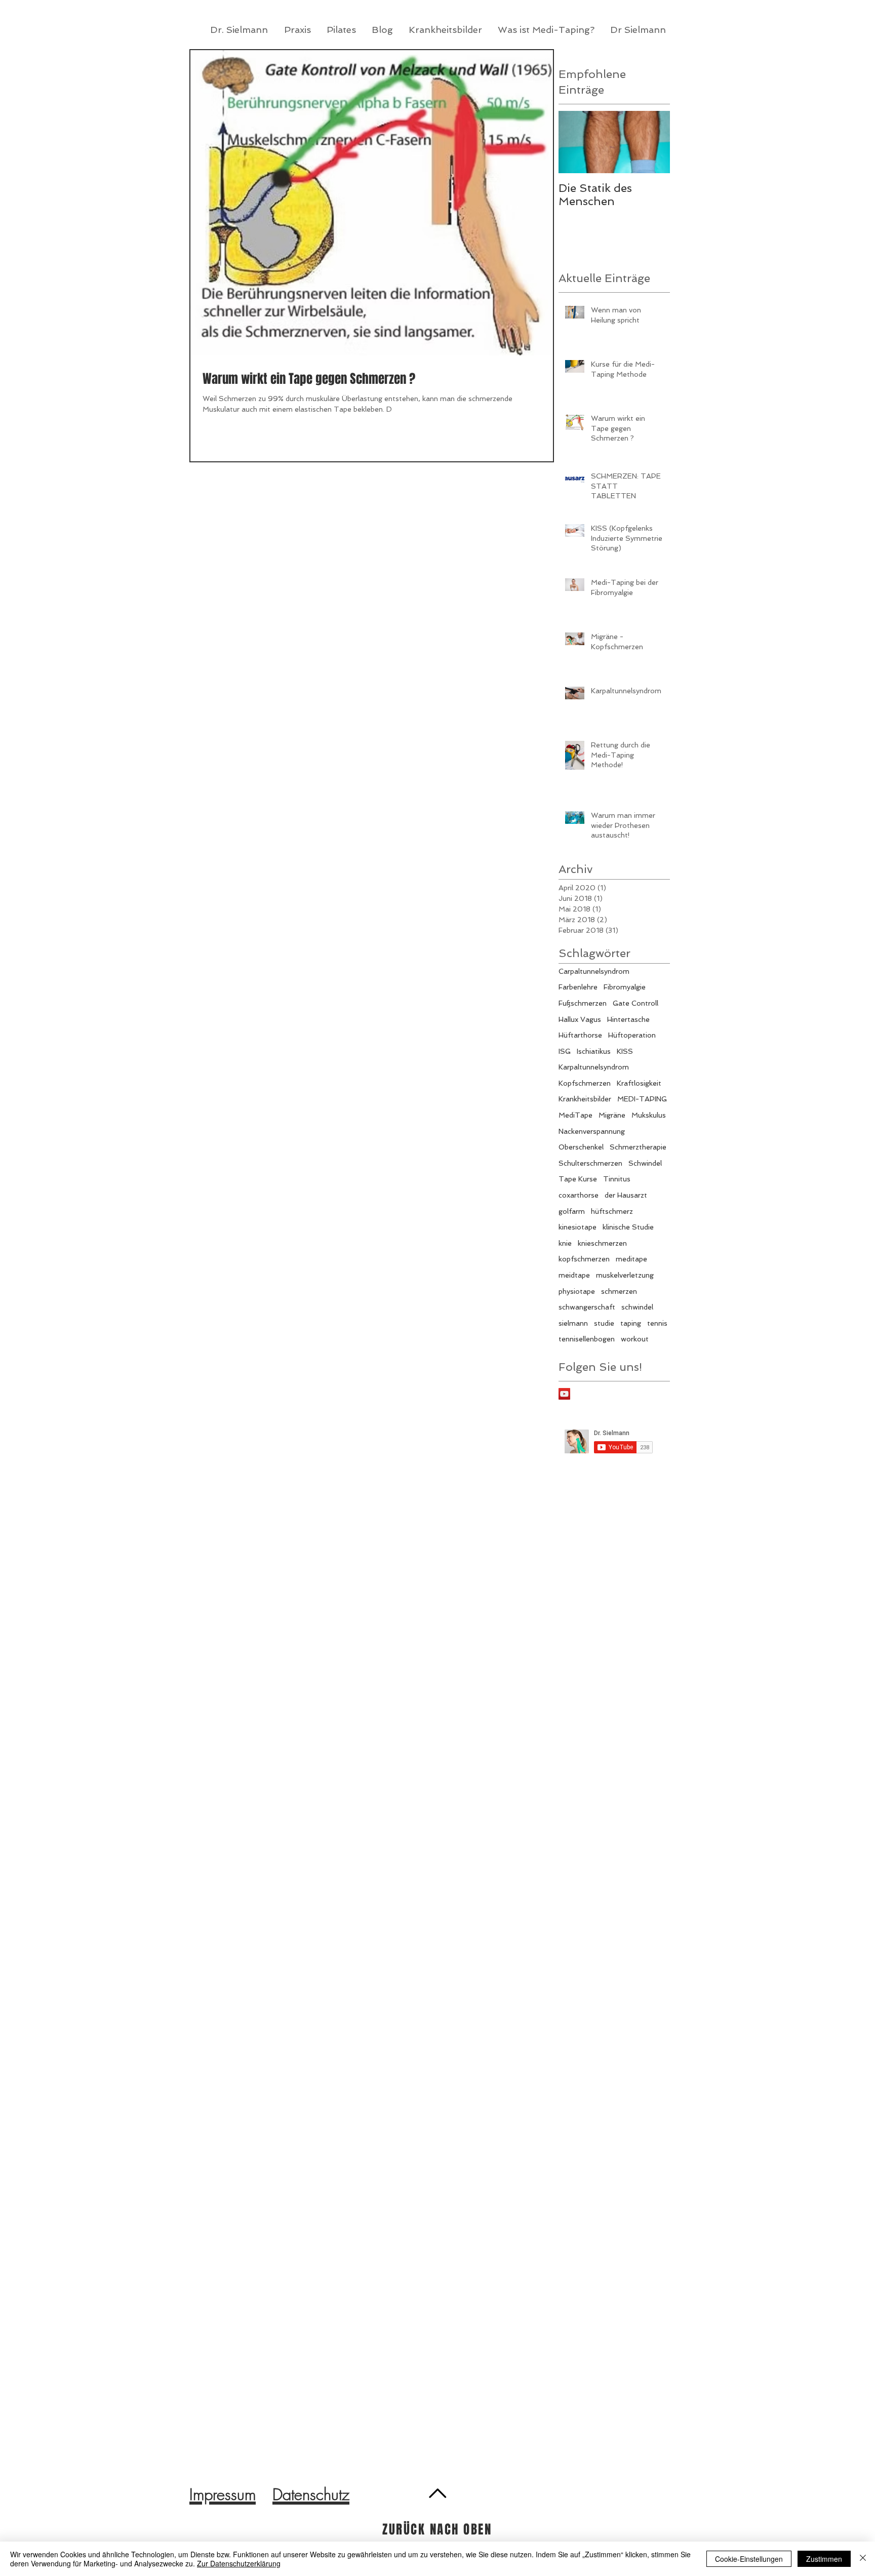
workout (635, 1339)
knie (565, 1243)
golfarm (572, 1211)
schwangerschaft (587, 1307)
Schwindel (645, 1163)
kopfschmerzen (584, 1259)
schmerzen (619, 1291)
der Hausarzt (626, 1195)
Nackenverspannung (592, 1131)
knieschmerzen (602, 1243)
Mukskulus (649, 1115)
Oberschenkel (581, 1147)
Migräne (612, 1115)
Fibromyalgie (625, 987)
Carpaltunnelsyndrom (594, 971)
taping (631, 1323)
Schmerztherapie (638, 1147)
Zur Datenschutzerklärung (239, 2563)
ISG (565, 1051)
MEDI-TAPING (642, 1099)
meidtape (574, 1275)
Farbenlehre (578, 987)
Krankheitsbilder (585, 1099)
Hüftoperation (632, 1035)
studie (604, 1323)
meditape (631, 1259)
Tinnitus (617, 1179)
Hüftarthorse (580, 1035)
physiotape (577, 1291)
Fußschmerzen (583, 1003)
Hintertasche (628, 1019)
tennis (657, 1323)
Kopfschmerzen (585, 1083)
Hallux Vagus (580, 1019)
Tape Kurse (578, 1179)
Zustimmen (824, 2559)
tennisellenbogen (587, 1339)
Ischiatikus (594, 1051)
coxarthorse (579, 1195)
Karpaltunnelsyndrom (594, 1067)
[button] (446, 30)
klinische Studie (628, 1227)
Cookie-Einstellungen (749, 2559)
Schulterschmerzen (590, 1163)
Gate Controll (635, 1003)
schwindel (637, 1307)
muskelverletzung (625, 1275)
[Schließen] (863, 2559)
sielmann (573, 1323)
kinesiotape (578, 1227)
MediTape (575, 1115)
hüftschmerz (612, 1211)
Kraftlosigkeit (639, 1083)
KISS (625, 1051)
